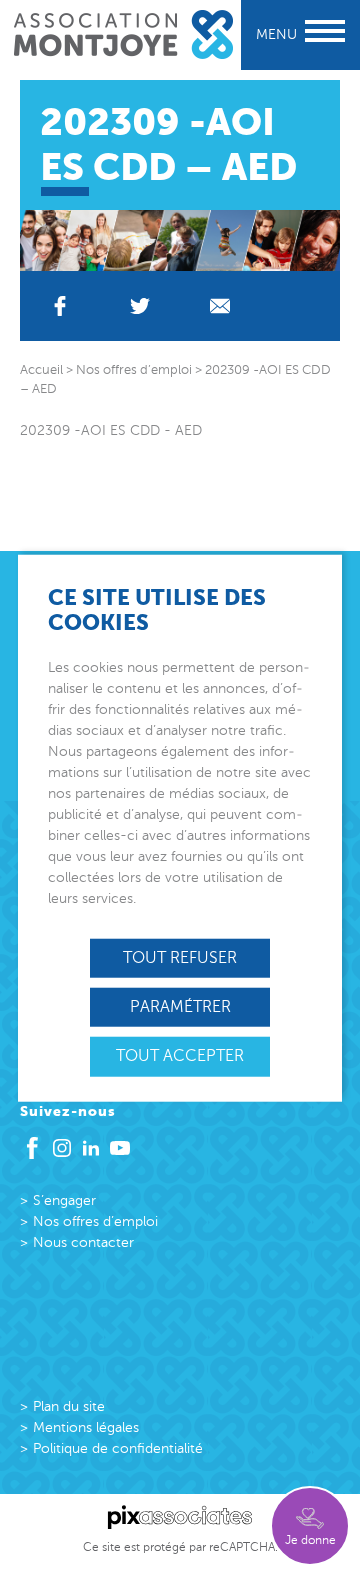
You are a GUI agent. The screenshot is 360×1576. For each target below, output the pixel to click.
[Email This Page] (220, 306)
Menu (276, 34)
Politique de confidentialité (118, 1448)
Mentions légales (86, 1427)
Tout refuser (180, 958)
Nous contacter (83, 1242)
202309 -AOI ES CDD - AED (111, 430)
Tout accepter (180, 1056)
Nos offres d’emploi (95, 1221)
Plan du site (69, 1406)
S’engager (64, 1200)
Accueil (41, 370)
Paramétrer (180, 1007)
